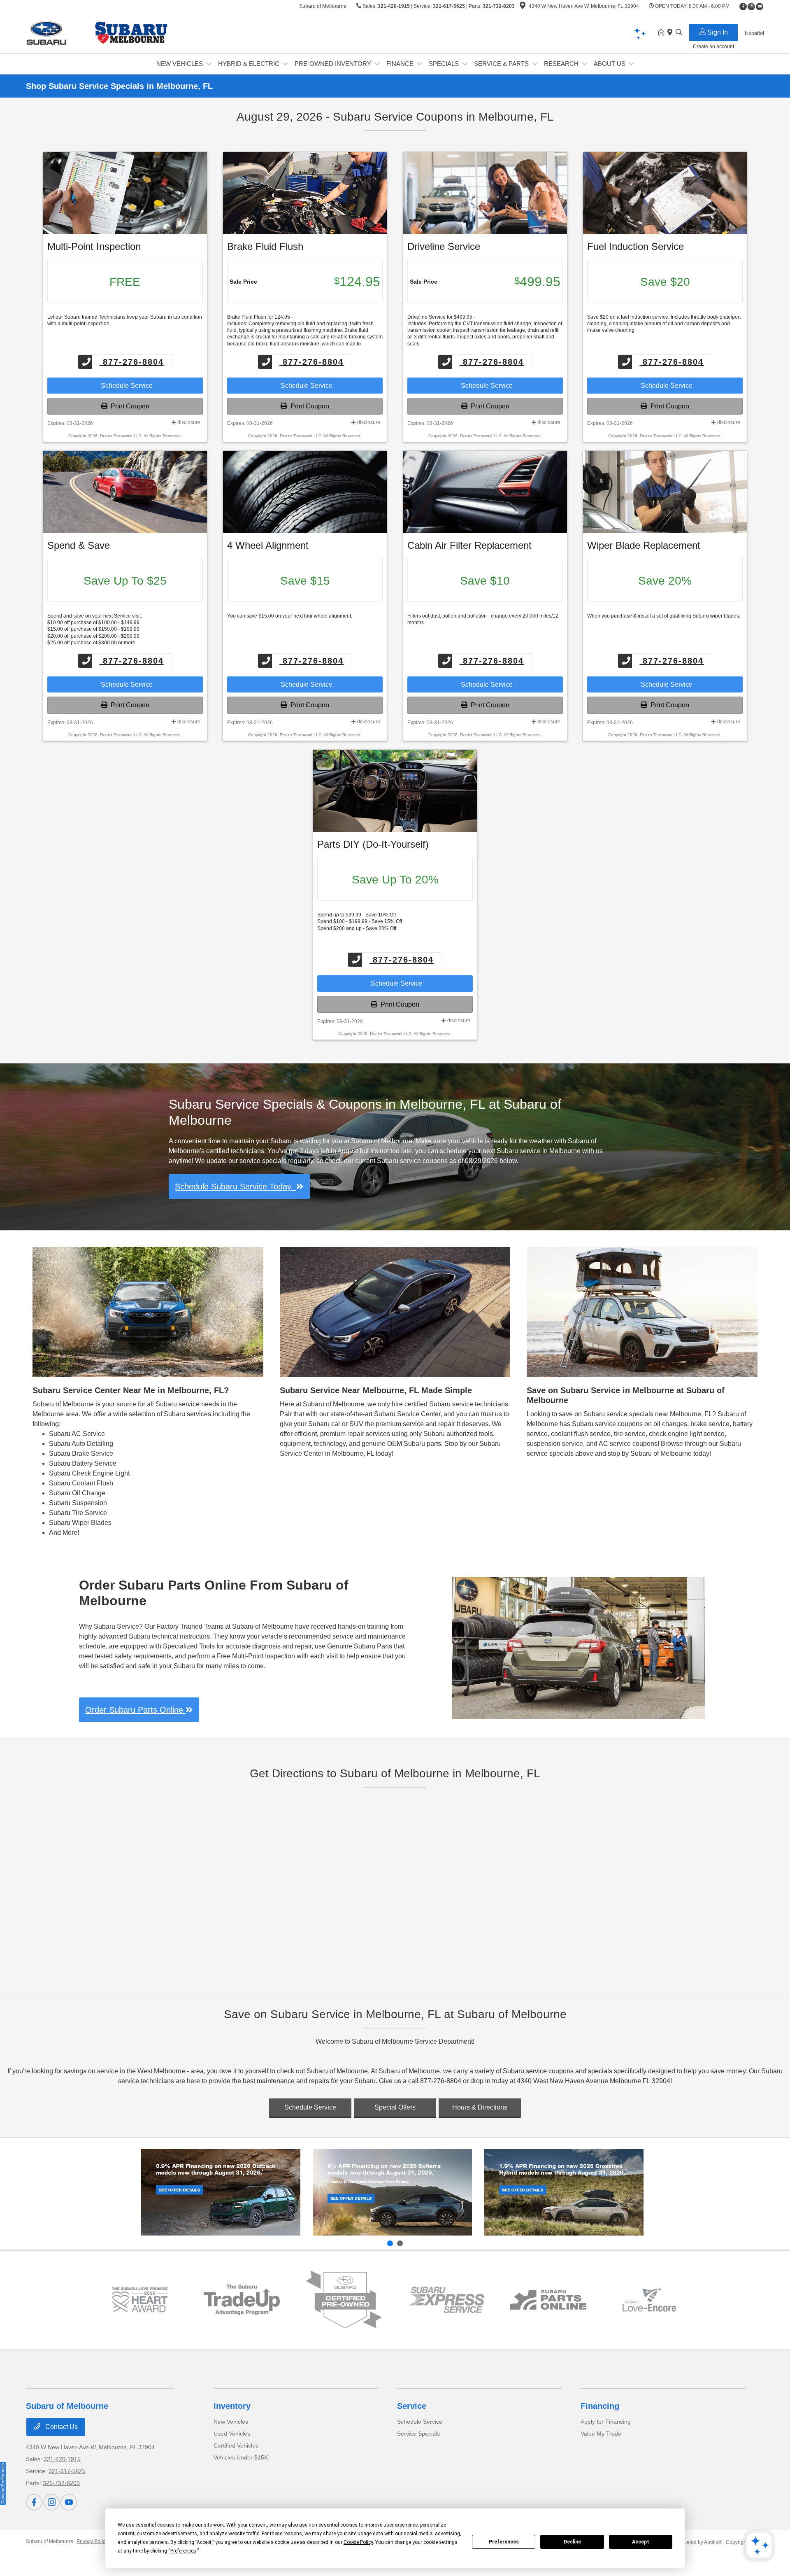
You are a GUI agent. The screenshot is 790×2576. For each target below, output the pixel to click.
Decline (572, 2542)
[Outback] (221, 2192)
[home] (663, 33)
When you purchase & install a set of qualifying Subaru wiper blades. (664, 616)
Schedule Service (125, 386)
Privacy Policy (92, 2541)
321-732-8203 (499, 6)
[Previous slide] (390, 2243)
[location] (523, 7)
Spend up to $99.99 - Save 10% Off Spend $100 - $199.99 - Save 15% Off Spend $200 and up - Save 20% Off (360, 921)
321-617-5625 (449, 6)
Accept (641, 2542)
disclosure (188, 422)
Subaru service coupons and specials (558, 2071)
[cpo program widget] (344, 2300)
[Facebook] (743, 7)
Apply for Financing (606, 2422)
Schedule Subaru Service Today (236, 1187)
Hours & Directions (480, 2107)
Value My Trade (601, 2434)
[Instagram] (751, 7)
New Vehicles (231, 2422)
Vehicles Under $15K (241, 2457)
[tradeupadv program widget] (242, 2300)
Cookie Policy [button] (358, 2542)
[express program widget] (446, 2300)
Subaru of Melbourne (50, 2541)
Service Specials (418, 2434)
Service (412, 2406)
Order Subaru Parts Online (135, 1710)
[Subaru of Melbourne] (97, 32)
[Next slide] (400, 2243)
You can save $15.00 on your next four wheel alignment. (290, 616)
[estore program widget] (548, 2300)
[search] (679, 33)
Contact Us (61, 2427)
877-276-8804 (132, 362)
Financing (600, 2406)
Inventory (232, 2406)
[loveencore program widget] (650, 2300)
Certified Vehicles (236, 2445)
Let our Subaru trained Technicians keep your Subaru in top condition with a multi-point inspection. (125, 320)
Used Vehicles (232, 2434)
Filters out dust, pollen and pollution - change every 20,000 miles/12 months (483, 619)
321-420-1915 (394, 6)
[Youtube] (760, 7)
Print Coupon (128, 406)
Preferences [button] (183, 2551)
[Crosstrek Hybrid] (564, 2192)
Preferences (504, 2542)
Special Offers (395, 2107)
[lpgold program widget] (140, 2300)
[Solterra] (392, 2192)
